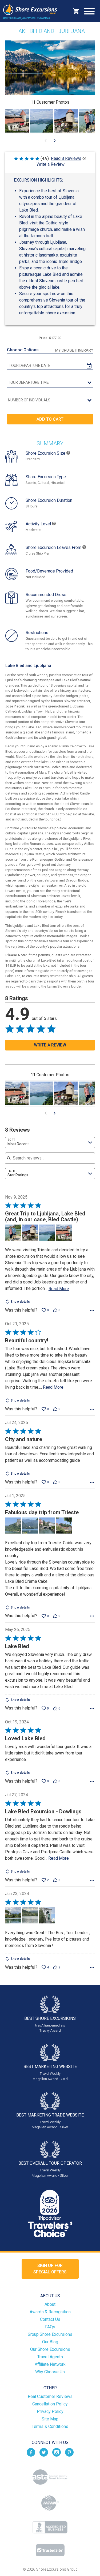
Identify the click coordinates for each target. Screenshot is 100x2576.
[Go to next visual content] (55, 141)
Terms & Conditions (50, 2426)
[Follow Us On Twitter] (44, 2452)
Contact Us (50, 2319)
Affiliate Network (50, 2364)
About (50, 2304)
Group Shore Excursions (50, 2334)
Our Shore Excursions (50, 2349)
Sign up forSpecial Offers (50, 2269)
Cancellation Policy (50, 2404)
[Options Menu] (92, 1310)
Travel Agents (50, 2357)
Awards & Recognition (50, 2312)
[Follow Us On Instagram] (57, 2452)
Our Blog (50, 2342)
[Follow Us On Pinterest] (69, 2452)
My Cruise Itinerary (74, 350)
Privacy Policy (50, 2411)
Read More (59, 1289)
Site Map (50, 2419)
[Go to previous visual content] (46, 141)
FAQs (50, 2327)
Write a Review (51, 164)
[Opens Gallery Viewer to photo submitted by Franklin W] (17, 121)
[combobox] (50, 1143)
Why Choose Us (50, 2372)
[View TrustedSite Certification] (50, 2550)
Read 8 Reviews (66, 158)
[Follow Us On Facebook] (31, 2452)
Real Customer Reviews (50, 2396)
